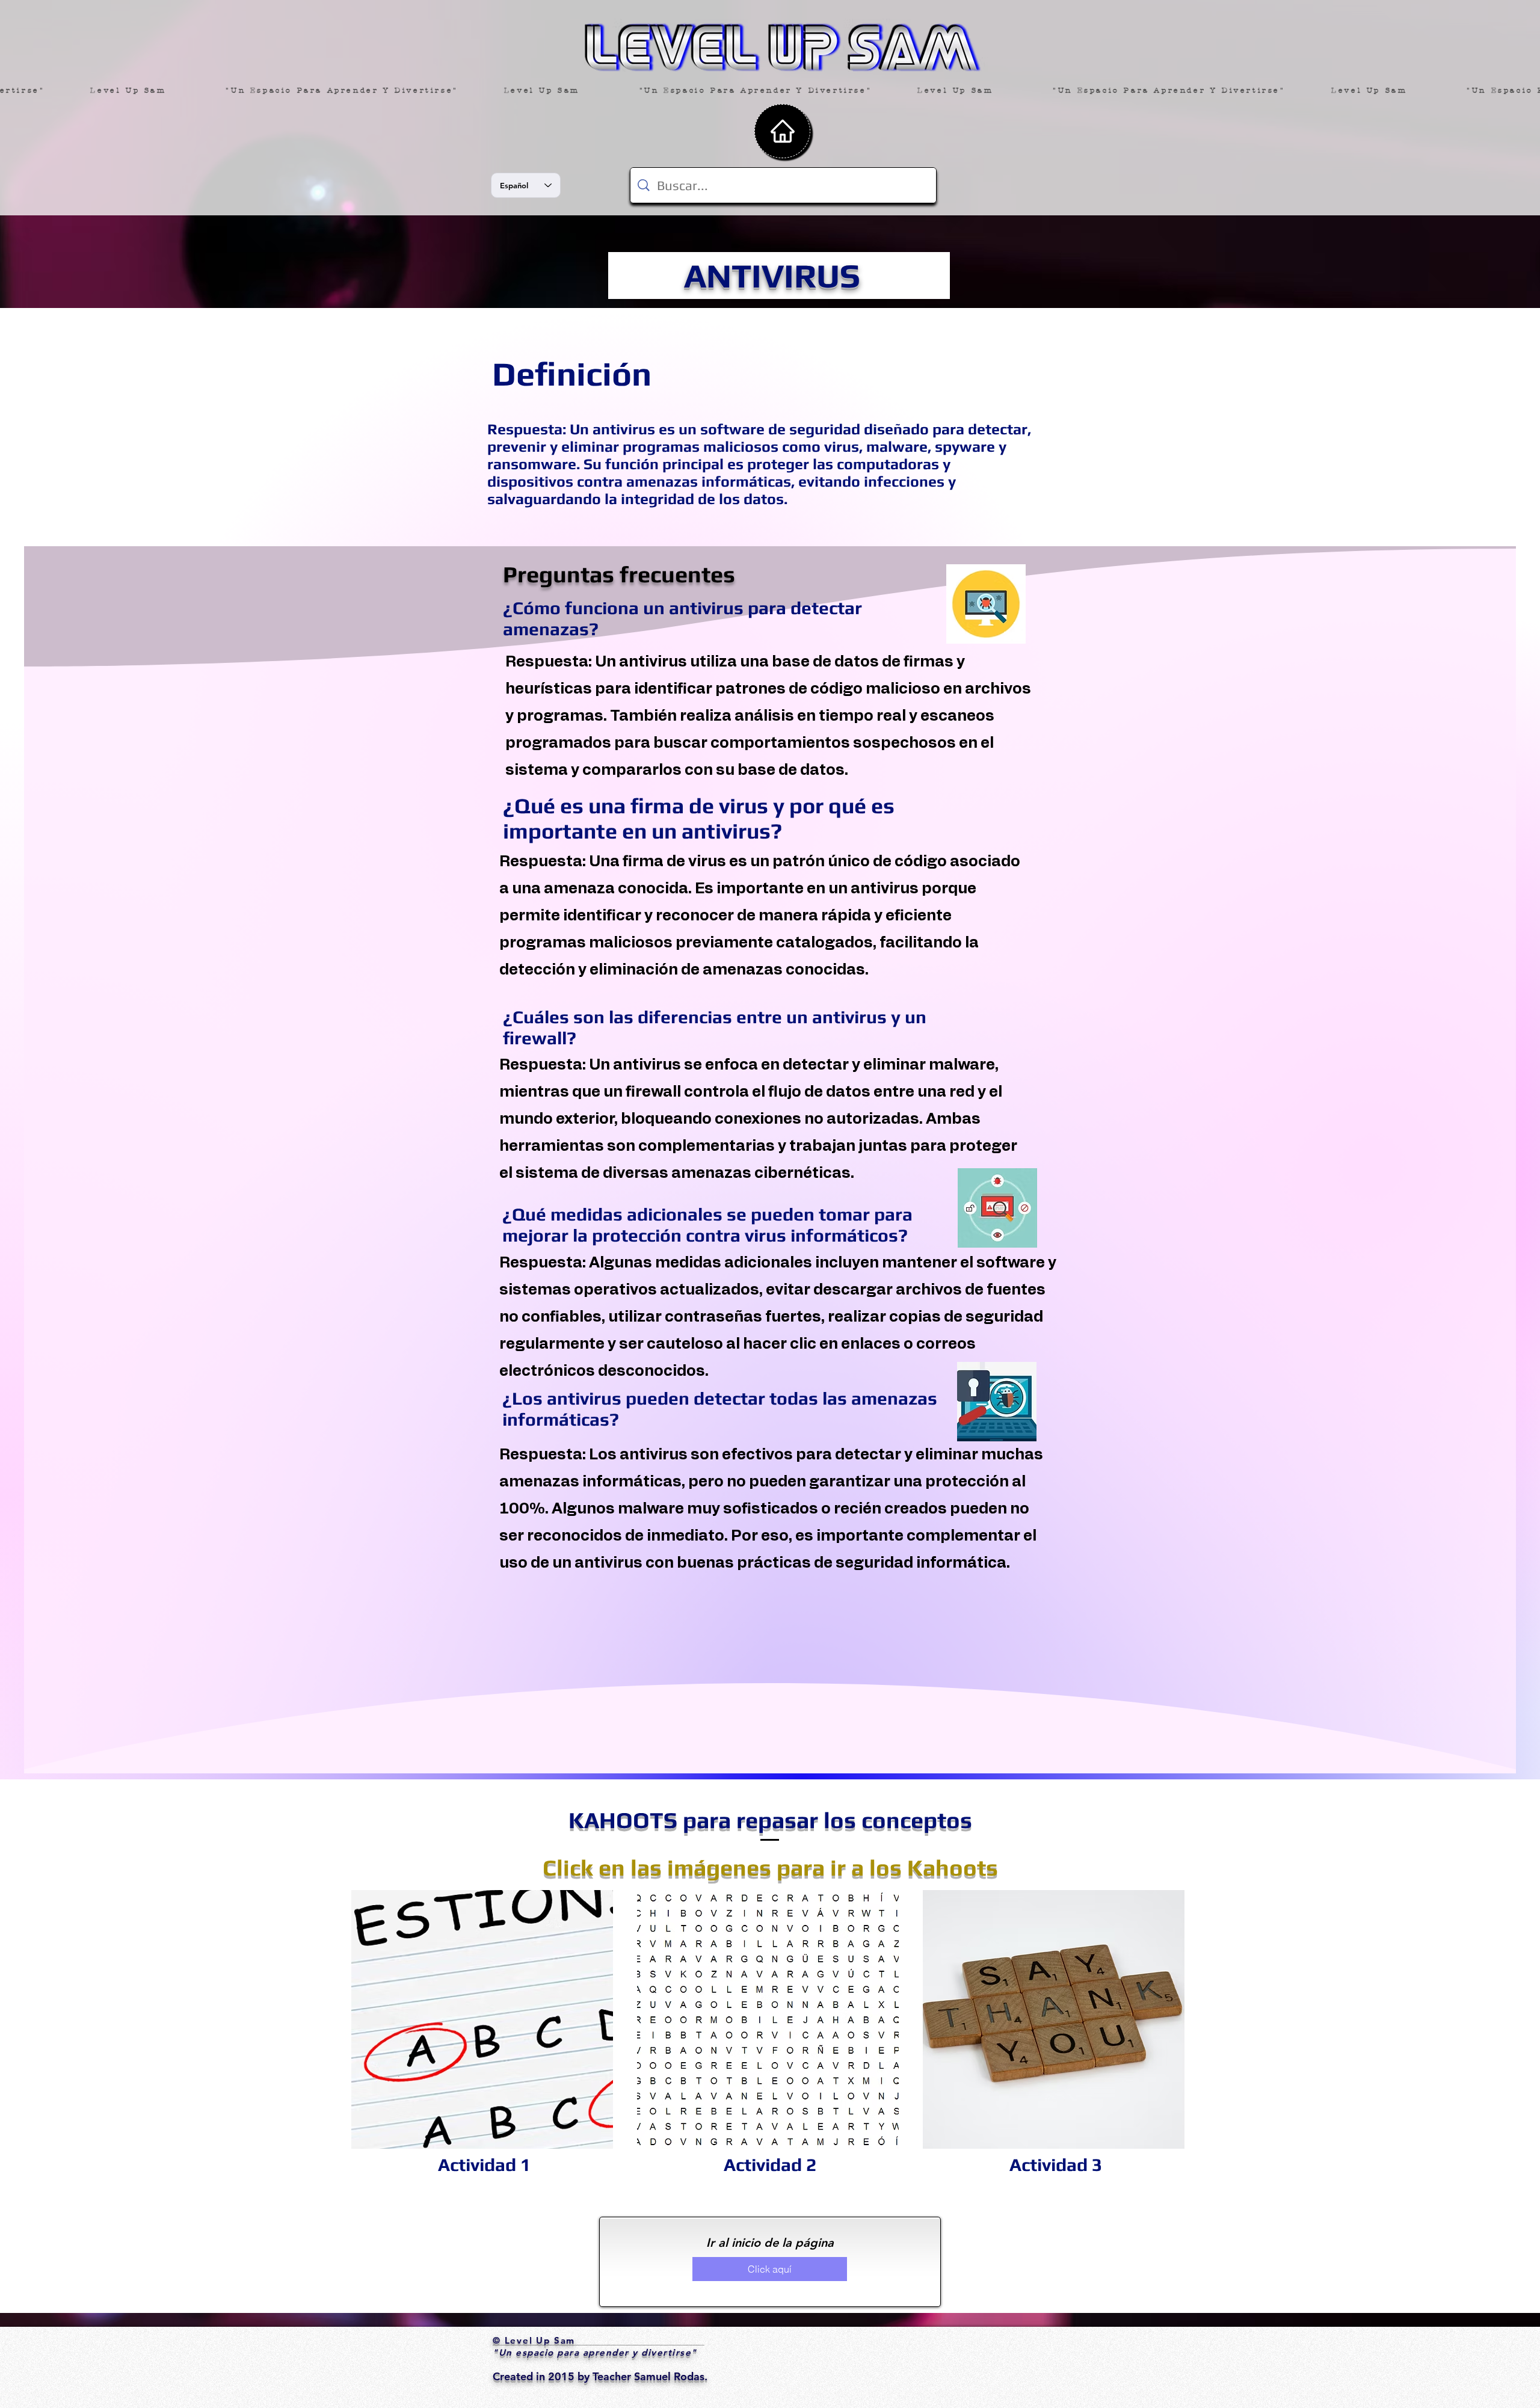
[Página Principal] (782, 131)
